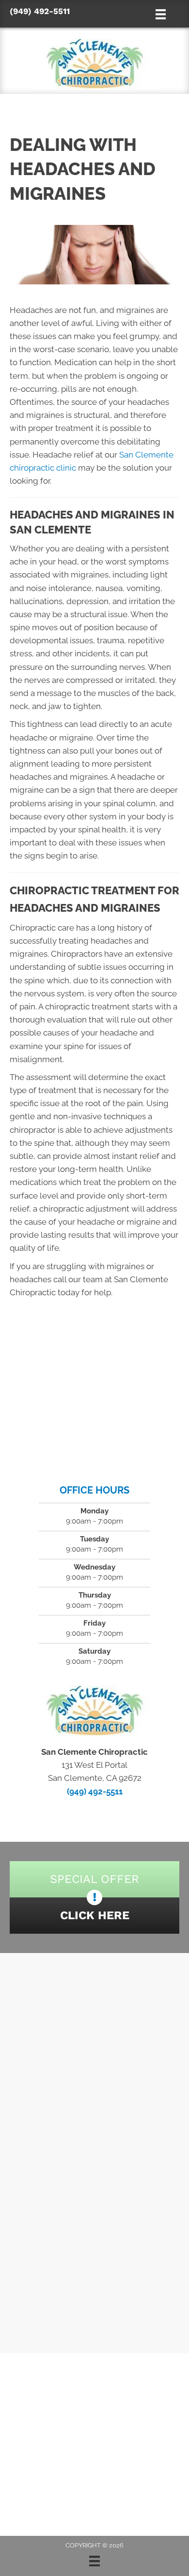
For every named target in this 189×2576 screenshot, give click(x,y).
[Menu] (94, 2561)
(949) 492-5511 (40, 11)
